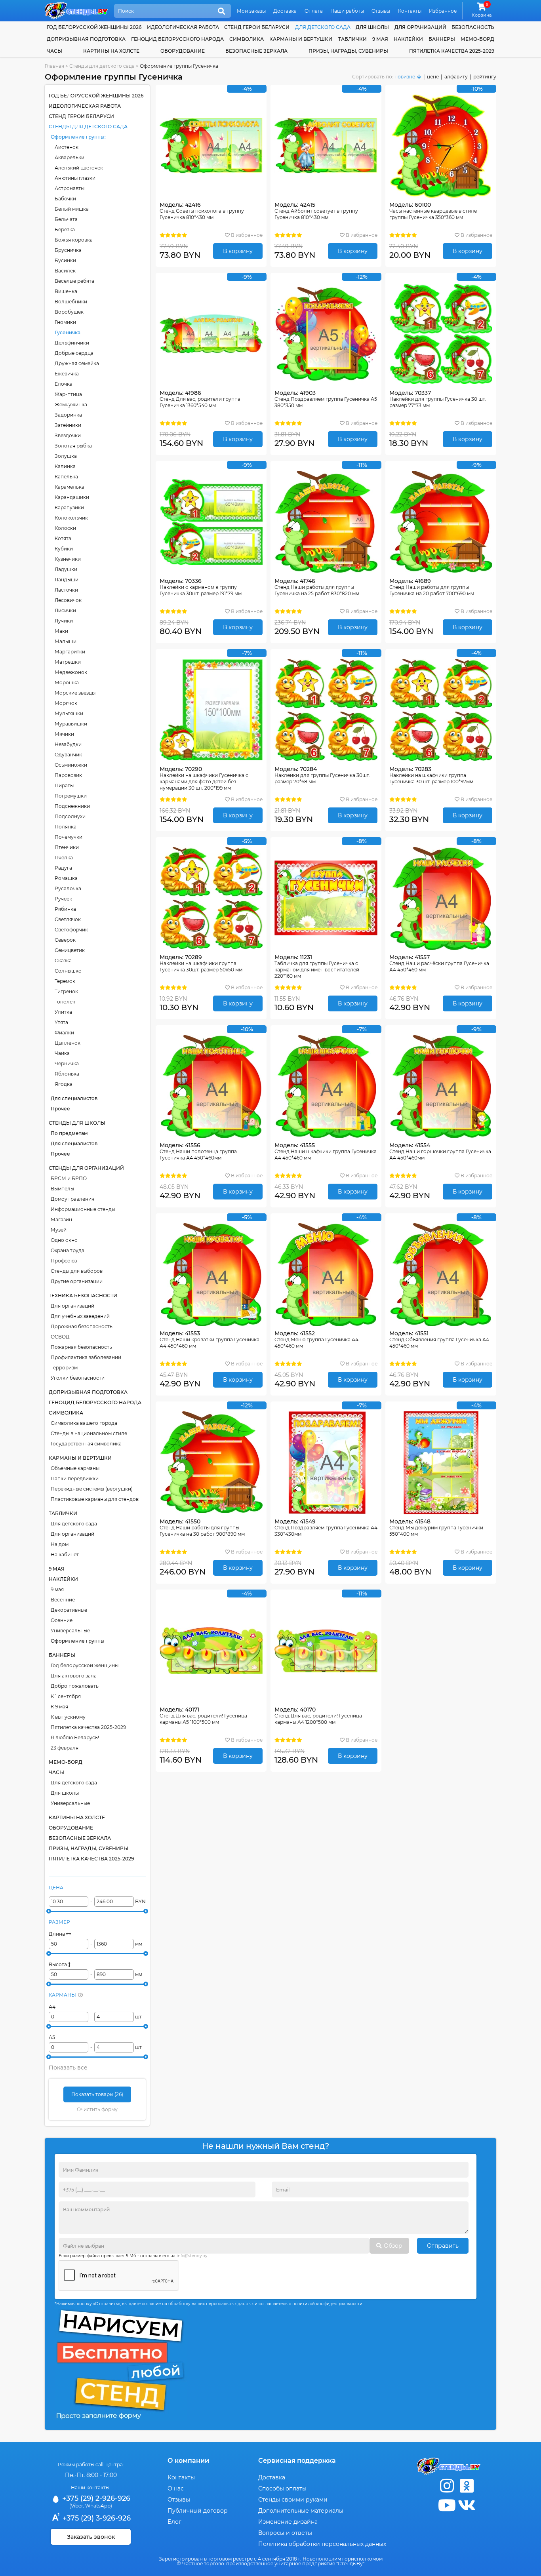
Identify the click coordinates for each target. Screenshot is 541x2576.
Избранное (443, 11)
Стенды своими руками (293, 2500)
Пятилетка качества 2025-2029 (452, 51)
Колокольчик (71, 518)
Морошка (67, 683)
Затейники (68, 425)
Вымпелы (62, 1189)
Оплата (314, 11)
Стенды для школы (77, 1123)
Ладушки (66, 569)
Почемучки (69, 837)
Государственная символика (86, 1444)
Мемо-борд (477, 39)
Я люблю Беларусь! (75, 1737)
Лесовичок (68, 600)
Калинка (65, 466)
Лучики (64, 621)
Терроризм (64, 1368)
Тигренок (66, 991)
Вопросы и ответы (285, 2533)
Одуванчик (68, 755)
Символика (247, 39)
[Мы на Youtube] (447, 2505)
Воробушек (69, 312)
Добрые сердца (74, 353)
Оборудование (183, 51)
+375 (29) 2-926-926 (95, 2498)
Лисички (65, 610)
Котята (63, 538)
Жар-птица (68, 394)
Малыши (66, 641)
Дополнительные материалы (301, 2511)
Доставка (285, 11)
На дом (60, 1544)
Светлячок (68, 919)
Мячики (64, 734)
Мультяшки (69, 713)
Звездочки (68, 435)
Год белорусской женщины (85, 1665)
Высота (58, 1964)
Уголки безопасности (78, 1378)
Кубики (64, 549)
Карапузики (69, 507)
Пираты (64, 785)
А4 (52, 2007)
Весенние (63, 1600)
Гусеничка (68, 332)
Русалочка (68, 888)
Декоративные (69, 1610)
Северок (65, 940)
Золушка (66, 456)
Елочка (64, 384)
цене (433, 77)
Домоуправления (72, 1199)
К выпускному (68, 1717)
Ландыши (67, 580)
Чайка (62, 1053)
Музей (59, 1230)
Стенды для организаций (86, 1168)
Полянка (66, 827)
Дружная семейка (77, 363)
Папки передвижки (75, 1478)
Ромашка (66, 878)
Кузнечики (68, 559)
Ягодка (64, 1084)
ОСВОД (60, 1337)
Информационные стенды (83, 1209)
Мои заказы (251, 11)
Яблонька (67, 1074)
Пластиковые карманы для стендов (95, 1499)
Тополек (65, 1002)
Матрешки (68, 662)
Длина (57, 1934)
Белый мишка (72, 209)
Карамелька (70, 487)
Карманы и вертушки (301, 39)
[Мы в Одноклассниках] (467, 2486)
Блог (174, 2522)
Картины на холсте (111, 51)
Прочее (60, 1109)
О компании (188, 2461)
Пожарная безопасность (81, 1347)
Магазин (61, 1219)
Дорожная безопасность (82, 1326)
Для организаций (72, 1306)
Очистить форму (97, 2109)
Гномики (65, 322)
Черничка (67, 1063)
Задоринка (68, 415)
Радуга (63, 868)
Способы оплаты (282, 2488)
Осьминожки (71, 765)
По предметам (69, 1133)
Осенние (62, 1620)
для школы (372, 27)
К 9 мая (59, 1707)
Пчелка (64, 858)
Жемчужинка (71, 405)
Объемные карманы (75, 1468)
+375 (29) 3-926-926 (96, 2518)
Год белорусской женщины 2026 (94, 27)
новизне (405, 77)
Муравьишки (71, 724)
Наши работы (347, 11)
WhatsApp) (99, 2506)
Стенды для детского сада (88, 127)
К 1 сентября (66, 1696)
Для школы (65, 1793)
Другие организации (77, 1281)
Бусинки (65, 260)
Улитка (63, 1012)
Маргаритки (70, 652)
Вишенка (66, 291)
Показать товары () (97, 2094)
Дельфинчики (72, 343)
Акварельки (70, 157)
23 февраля (65, 1748)
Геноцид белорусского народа (177, 39)
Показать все (68, 2068)
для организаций (420, 27)
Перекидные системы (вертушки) (92, 1489)
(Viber (76, 2506)
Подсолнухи (70, 816)
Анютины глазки (75, 178)
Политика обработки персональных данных (322, 2544)
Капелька (66, 477)
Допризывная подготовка (86, 39)
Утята (61, 1022)
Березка (65, 229)
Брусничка (68, 250)
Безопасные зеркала (256, 51)
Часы (54, 51)
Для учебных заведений (80, 1316)
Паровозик (68, 775)
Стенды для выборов (77, 1271)
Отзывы (381, 11)
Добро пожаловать (75, 1686)
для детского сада (323, 27)
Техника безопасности (83, 1296)
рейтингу (485, 77)
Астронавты (70, 188)
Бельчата (66, 219)
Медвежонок (71, 672)
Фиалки (64, 1033)
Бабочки (65, 199)
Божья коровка (74, 240)
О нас (176, 2488)
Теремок (65, 981)
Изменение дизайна (288, 2522)
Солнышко (68, 971)
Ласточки (66, 590)
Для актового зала (74, 1676)
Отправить (443, 2246)
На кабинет (65, 1555)
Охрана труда (68, 1250)
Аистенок (67, 147)
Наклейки (408, 39)
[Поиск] (221, 11)
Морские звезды (75, 693)
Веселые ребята (74, 281)
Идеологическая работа (183, 27)
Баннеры (442, 39)
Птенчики (67, 847)
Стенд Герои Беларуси (257, 27)
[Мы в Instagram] (447, 2486)
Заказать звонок (91, 2537)
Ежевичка (67, 374)
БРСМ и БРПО (69, 1178)
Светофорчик (71, 930)
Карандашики (72, 497)
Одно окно (64, 1240)
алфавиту (456, 77)
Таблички (352, 39)
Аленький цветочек (79, 168)
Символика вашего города (84, 1423)
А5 (52, 2037)
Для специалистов (74, 1098)
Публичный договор (198, 2511)
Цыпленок (68, 1043)
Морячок (66, 703)
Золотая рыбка (73, 446)
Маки (61, 631)
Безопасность (473, 27)
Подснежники (72, 806)
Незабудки (68, 744)
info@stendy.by (192, 2256)
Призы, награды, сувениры (348, 51)
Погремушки (71, 796)
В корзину (238, 251)
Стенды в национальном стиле (89, 1433)
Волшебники (71, 302)
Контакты (410, 11)
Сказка (63, 961)
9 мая (380, 39)
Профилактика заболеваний (86, 1357)
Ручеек (63, 899)
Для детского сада (74, 1524)
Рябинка (65, 909)
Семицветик (70, 950)
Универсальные (70, 1631)
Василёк (65, 271)
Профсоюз (64, 1261)
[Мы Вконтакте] (467, 2505)
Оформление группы (78, 137)
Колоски (65, 528)
